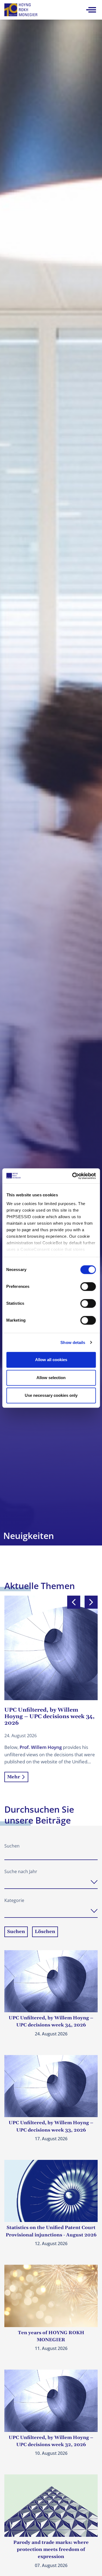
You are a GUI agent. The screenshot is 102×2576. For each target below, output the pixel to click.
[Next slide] (91, 1602)
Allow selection (51, 1378)
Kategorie (14, 1900)
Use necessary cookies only (51, 1395)
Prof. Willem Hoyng (41, 1747)
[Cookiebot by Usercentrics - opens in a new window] (73, 1176)
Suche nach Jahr (21, 1871)
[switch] (88, 1287)
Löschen (45, 1932)
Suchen (12, 1846)
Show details (73, 1342)
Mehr (14, 1777)
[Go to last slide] (74, 1602)
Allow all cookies (51, 1360)
